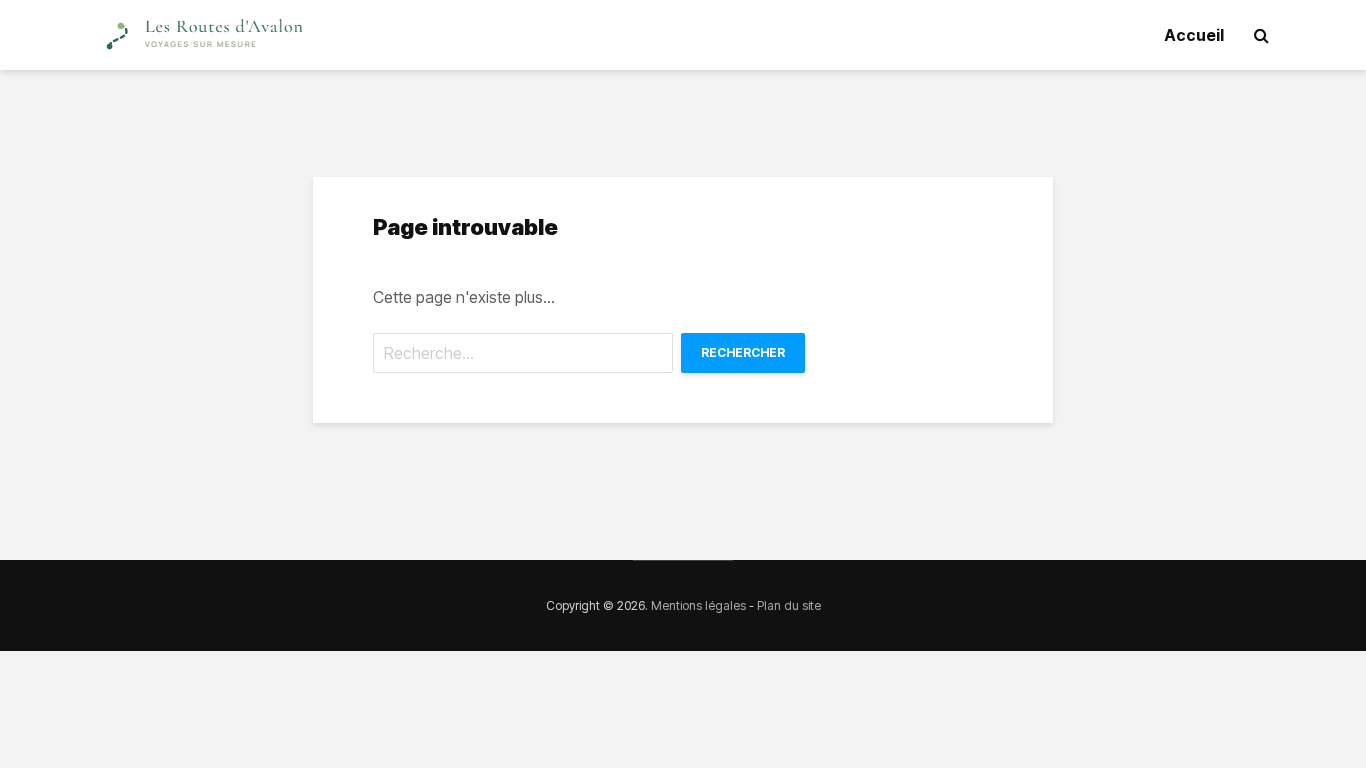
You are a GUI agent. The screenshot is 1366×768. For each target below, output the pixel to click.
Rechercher (743, 352)
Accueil (1194, 35)
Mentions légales (698, 605)
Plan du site (789, 605)
